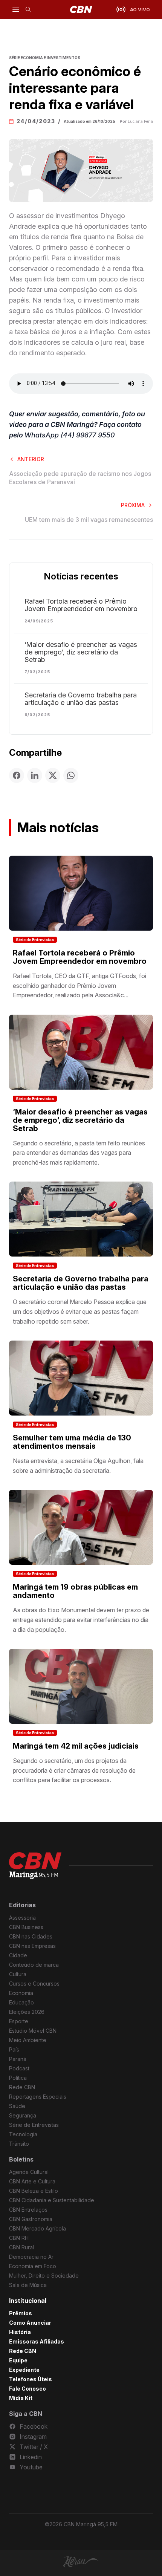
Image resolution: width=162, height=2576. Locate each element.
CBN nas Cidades (31, 1936)
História (20, 2332)
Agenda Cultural (29, 2172)
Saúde (17, 2106)
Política (18, 2078)
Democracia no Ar (31, 2257)
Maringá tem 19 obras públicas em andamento (75, 1591)
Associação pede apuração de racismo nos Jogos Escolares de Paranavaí (80, 478)
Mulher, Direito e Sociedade (44, 2276)
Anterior (31, 459)
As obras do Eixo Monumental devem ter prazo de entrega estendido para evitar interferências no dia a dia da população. (81, 1620)
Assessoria (22, 1918)
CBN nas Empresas (32, 1946)
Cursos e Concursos (34, 1984)
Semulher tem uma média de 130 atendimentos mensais (72, 1442)
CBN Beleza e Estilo (34, 2191)
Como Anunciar (30, 2323)
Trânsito (19, 2144)
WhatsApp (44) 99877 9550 (70, 435)
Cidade (18, 1955)
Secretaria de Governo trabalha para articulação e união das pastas (81, 699)
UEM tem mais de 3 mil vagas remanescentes (89, 520)
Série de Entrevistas (35, 940)
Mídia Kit (21, 2398)
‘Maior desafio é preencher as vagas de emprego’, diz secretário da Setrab (81, 652)
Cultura (18, 1974)
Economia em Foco (33, 2266)
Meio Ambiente (28, 2040)
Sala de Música (28, 2285)
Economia (21, 1993)
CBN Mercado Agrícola (37, 2228)
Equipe (18, 2360)
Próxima (133, 505)
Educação (21, 2002)
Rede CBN (22, 2087)
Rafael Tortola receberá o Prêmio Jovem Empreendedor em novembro (81, 605)
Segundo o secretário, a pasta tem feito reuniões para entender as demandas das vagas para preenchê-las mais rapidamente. (79, 1153)
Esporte (19, 2021)
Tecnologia (23, 2134)
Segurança (23, 2115)
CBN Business (26, 1927)
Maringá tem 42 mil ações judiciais (76, 1746)
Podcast (19, 2068)
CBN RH (19, 2238)
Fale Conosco (28, 2389)
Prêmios (21, 2313)
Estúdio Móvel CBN (33, 2031)
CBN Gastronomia (31, 2219)
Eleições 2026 (27, 2012)
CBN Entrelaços (28, 2210)
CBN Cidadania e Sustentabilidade (52, 2200)
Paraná (18, 2059)
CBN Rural (21, 2247)
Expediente (24, 2370)
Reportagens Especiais (38, 2097)
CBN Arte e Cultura (32, 2181)
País (14, 2049)
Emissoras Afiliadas (37, 2341)
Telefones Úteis (31, 2379)
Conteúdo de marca (34, 1965)
